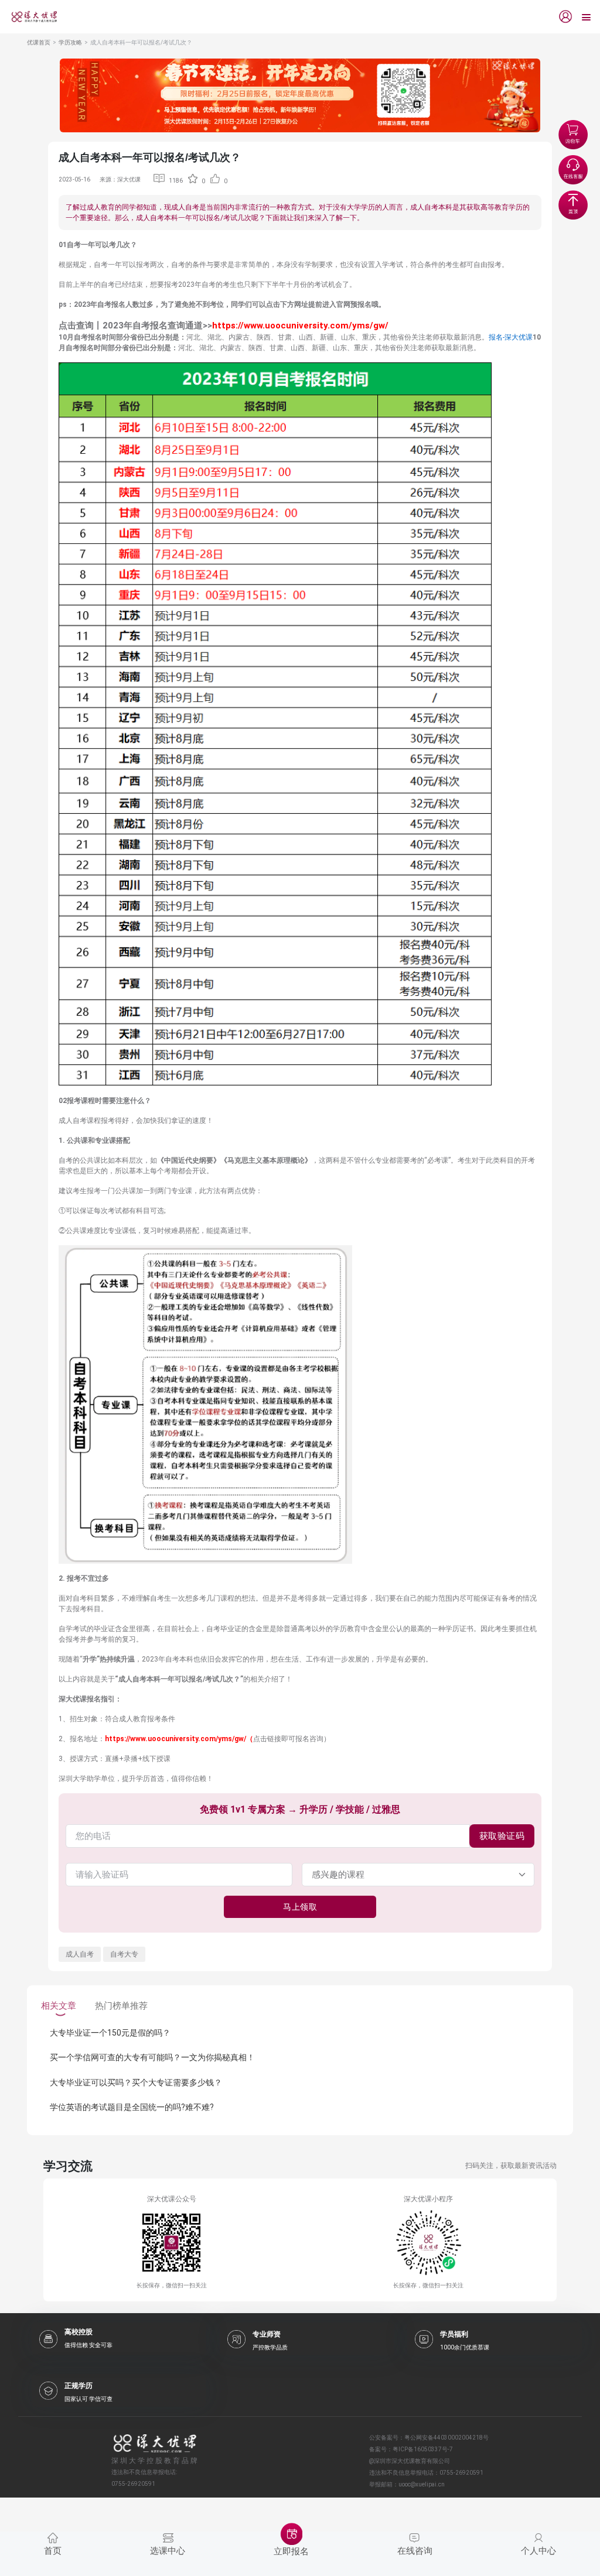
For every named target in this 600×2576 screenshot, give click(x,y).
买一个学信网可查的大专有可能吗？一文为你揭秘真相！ (152, 2057)
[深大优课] (30, 17)
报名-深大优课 (511, 337)
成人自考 (80, 1954)
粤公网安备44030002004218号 (446, 2438)
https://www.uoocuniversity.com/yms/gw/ (300, 326)
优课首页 (39, 42)
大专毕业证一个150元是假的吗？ (110, 2033)
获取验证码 (502, 1836)
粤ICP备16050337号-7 (423, 2449)
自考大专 (124, 1954)
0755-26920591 (461, 2473)
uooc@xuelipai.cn (422, 2484)
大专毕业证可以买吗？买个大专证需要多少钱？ (136, 2082)
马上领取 (300, 1907)
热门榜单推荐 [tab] (121, 2006)
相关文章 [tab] (59, 2006)
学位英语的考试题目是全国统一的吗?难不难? (132, 2107)
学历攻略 (70, 42)
